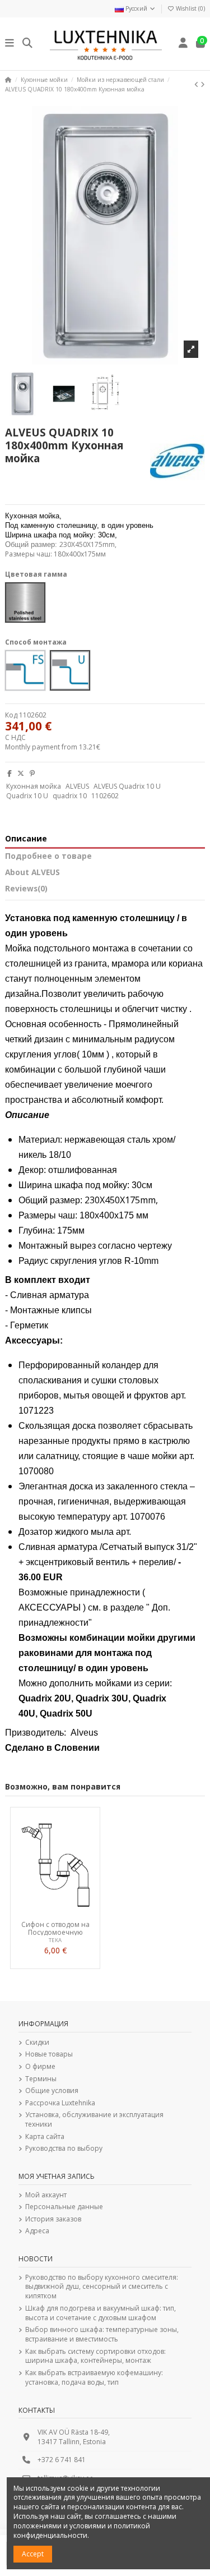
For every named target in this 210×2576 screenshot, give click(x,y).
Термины (41, 2079)
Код (11, 715)
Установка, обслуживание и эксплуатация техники (94, 2120)
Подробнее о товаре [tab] (48, 856)
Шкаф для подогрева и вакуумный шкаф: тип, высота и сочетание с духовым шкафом (101, 2313)
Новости (36, 2259)
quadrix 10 (70, 796)
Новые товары (49, 2054)
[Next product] (203, 84)
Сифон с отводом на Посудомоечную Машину (55, 1928)
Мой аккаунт (46, 2195)
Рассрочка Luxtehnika (60, 2103)
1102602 (105, 796)
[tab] (105, 891)
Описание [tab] (26, 839)
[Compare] (55, 1912)
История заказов (53, 2219)
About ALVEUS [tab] (32, 873)
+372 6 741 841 (62, 2460)
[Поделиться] (10, 773)
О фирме (40, 2067)
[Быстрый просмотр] (68, 1912)
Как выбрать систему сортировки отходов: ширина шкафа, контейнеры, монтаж (95, 2356)
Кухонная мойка (34, 786)
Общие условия (52, 2091)
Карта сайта (45, 2137)
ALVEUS (77, 786)
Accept (33, 2554)
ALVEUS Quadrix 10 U (127, 786)
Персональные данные (64, 2207)
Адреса (37, 2231)
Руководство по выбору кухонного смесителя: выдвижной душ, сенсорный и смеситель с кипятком (102, 2287)
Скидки (37, 2043)
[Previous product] (197, 84)
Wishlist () (190, 8)
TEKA (55, 1940)
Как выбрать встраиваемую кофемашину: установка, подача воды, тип (94, 2378)
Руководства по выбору (64, 2149)
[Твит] (21, 773)
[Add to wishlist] (41, 1912)
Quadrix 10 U (27, 796)
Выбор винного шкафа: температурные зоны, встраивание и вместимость (102, 2334)
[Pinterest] (32, 773)
